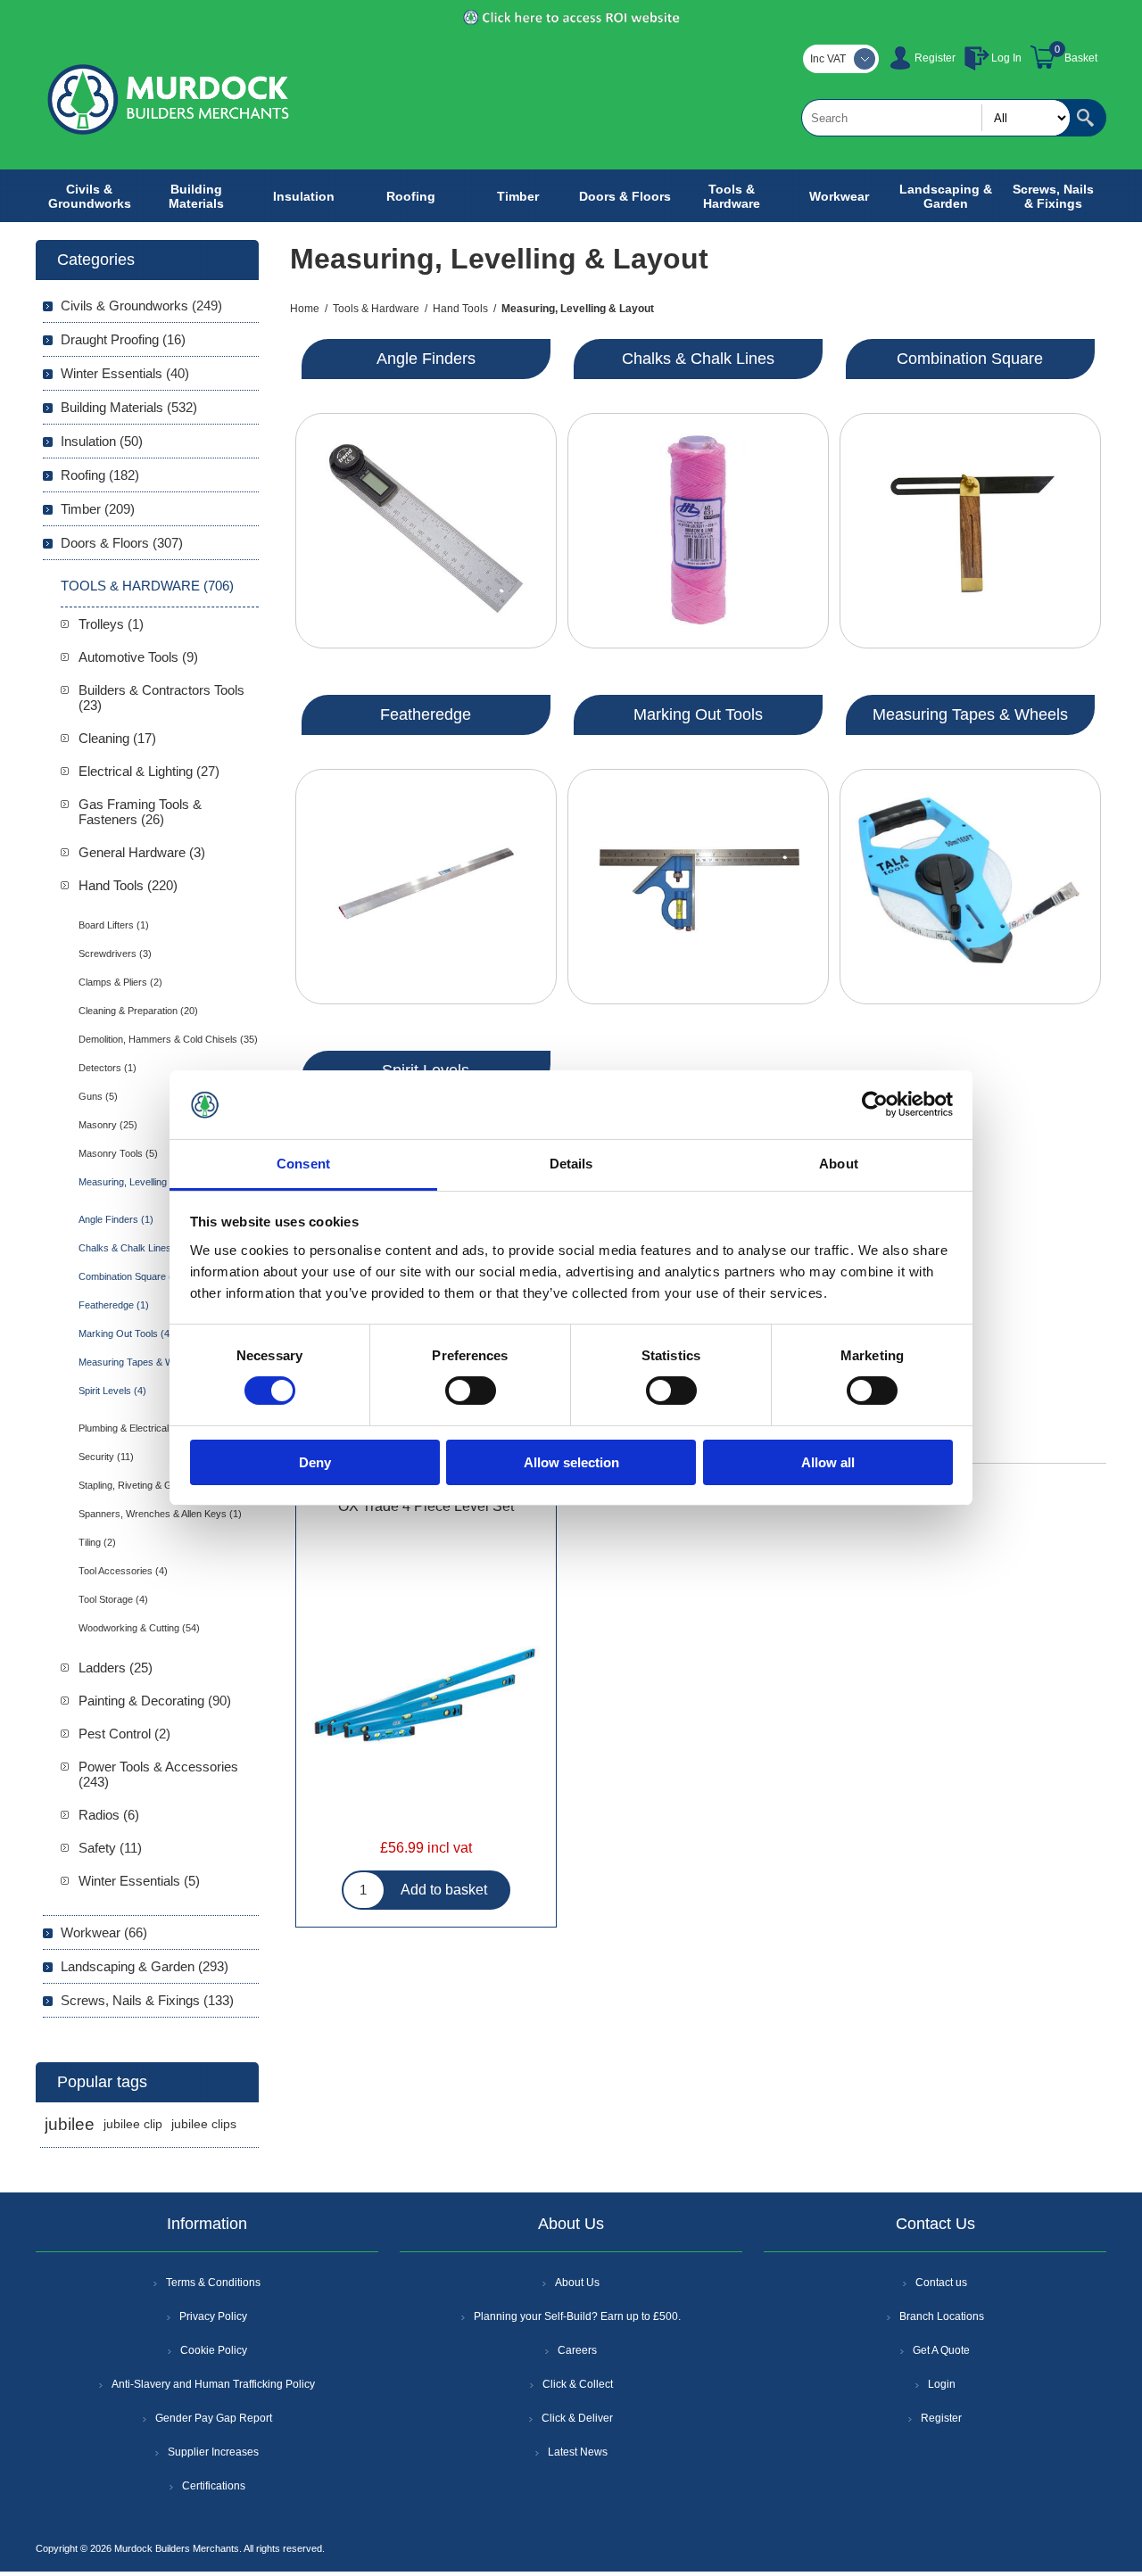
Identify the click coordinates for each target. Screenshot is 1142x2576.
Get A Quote (941, 2350)
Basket (1081, 58)
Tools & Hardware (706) (147, 586)
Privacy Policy (213, 2316)
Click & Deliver (577, 2418)
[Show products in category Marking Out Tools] (698, 887)
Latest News (578, 2452)
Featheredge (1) (114, 1305)
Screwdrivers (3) (115, 954)
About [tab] (839, 1164)
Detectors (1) (108, 1068)
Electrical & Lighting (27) (149, 771)
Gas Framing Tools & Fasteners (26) (140, 812)
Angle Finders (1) (116, 1219)
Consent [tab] (303, 1164)
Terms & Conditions (213, 2283)
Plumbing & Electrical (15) (134, 1428)
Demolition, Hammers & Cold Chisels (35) (168, 1039)
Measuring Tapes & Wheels (970, 714)
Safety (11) (110, 1848)
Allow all (828, 1462)
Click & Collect (578, 2384)
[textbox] (936, 118)
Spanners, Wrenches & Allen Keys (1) (160, 1514)
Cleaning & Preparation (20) (138, 1011)
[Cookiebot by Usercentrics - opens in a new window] (875, 1104)
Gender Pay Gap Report (214, 2418)
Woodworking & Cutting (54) (139, 1628)
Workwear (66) (104, 1932)
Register (935, 58)
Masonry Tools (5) (118, 1153)
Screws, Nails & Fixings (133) (147, 2000)
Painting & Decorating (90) (155, 1701)
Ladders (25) (116, 1668)
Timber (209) (98, 509)
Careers (577, 2350)
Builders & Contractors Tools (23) (161, 698)
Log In (1006, 58)
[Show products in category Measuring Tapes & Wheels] (970, 887)
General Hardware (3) (142, 852)
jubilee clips (204, 2124)
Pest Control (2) (124, 1734)
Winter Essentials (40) (125, 373)
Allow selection (571, 1462)
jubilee (70, 2124)
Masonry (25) (108, 1125)
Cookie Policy (214, 2350)
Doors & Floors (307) (122, 543)
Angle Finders (426, 359)
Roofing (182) (100, 475)
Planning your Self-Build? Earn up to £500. (577, 2316)
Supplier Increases (213, 2452)
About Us (577, 2283)
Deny (315, 1462)
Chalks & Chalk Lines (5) (132, 1248)
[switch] (471, 1391)
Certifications (214, 2486)
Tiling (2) (97, 1542)
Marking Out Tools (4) (126, 1333)
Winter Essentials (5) (139, 1881)
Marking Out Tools (698, 714)
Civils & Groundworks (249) (141, 305)
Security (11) (106, 1457)
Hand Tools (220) (128, 885)
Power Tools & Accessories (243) (158, 1774)
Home (305, 309)
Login (942, 2384)
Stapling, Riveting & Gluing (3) (143, 1485)
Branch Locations (942, 2316)
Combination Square (970, 359)
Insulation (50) (102, 441)
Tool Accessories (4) (123, 1571)
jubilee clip (133, 2124)
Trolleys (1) (111, 624)
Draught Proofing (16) (123, 339)
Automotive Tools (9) (138, 657)
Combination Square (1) (130, 1276)
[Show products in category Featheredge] (426, 887)
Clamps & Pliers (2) (120, 982)
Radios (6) (109, 1815)
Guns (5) (98, 1096)
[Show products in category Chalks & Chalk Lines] (698, 531)
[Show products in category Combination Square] (970, 531)
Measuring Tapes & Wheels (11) (148, 1362)
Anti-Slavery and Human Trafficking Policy (213, 2384)
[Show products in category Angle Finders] (426, 531)
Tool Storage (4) (113, 1599)
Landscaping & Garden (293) (145, 1966)
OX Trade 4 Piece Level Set (426, 1506)
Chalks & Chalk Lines (698, 359)
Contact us (941, 2283)
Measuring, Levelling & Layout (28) (153, 1182)
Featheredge (426, 714)
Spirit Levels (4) (112, 1391)
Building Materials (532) (129, 407)
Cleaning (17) (117, 738)
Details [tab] (571, 1164)
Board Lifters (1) (114, 925)
